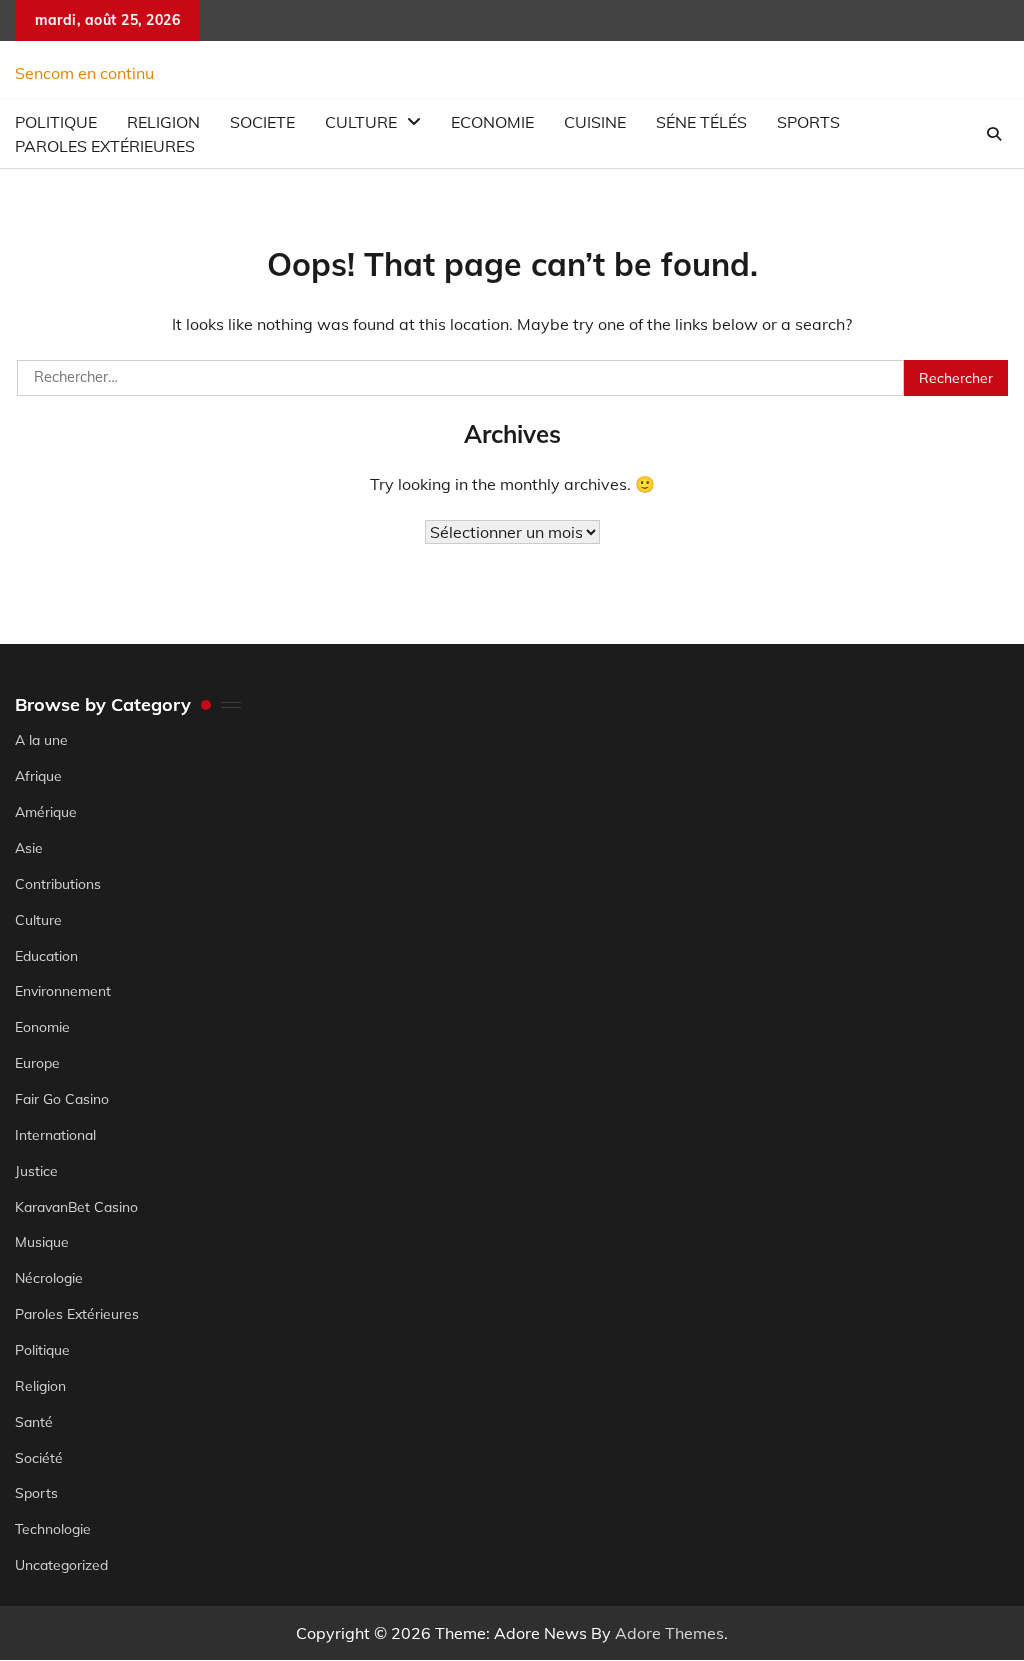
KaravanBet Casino (76, 1206)
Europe (37, 1062)
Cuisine (595, 122)
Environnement (63, 990)
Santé (34, 1421)
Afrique (38, 775)
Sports (808, 122)
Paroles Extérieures (105, 146)
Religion (40, 1385)
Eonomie (42, 1026)
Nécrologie (49, 1277)
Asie (29, 847)
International (55, 1134)
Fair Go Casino (62, 1098)
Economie (492, 122)
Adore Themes (669, 1633)
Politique (42, 1349)
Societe (262, 122)
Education (46, 955)
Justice (36, 1170)
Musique (42, 1241)
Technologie (53, 1528)
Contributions (58, 883)
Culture (361, 122)
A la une (41, 739)
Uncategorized (61, 1564)
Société (39, 1457)
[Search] (994, 134)
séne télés (701, 122)
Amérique (46, 811)
